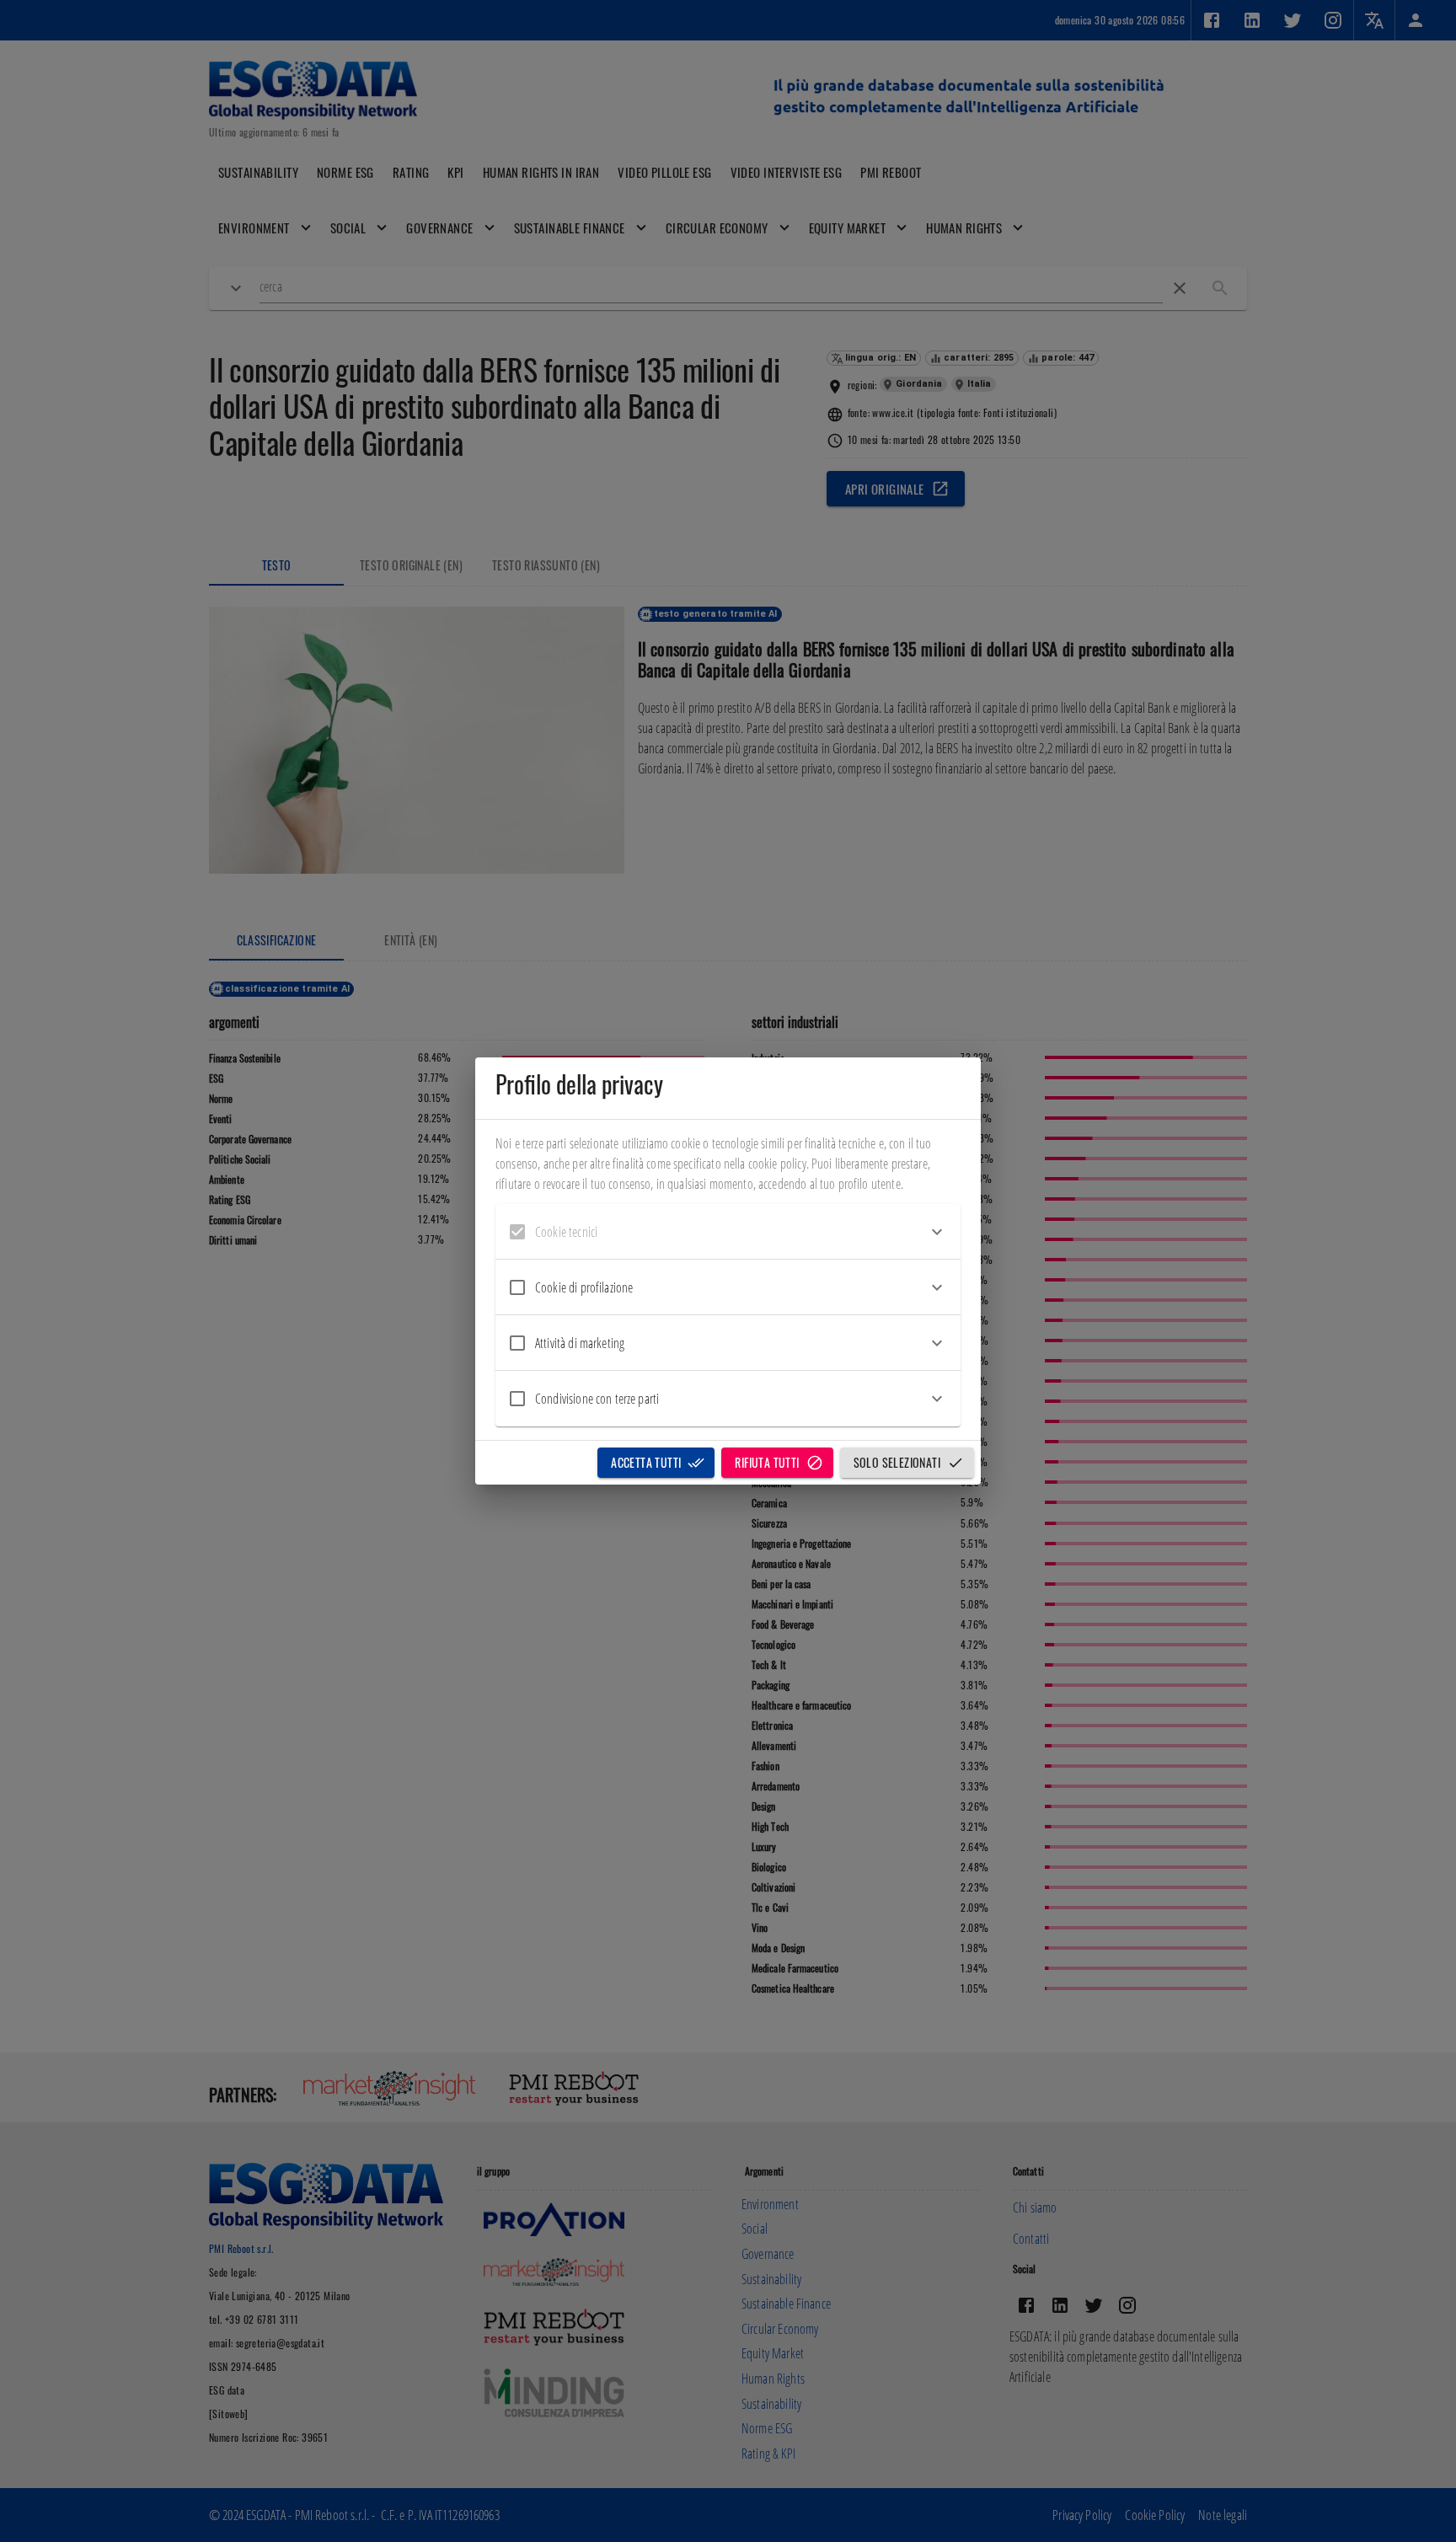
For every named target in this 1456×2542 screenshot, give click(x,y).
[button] (728, 1232)
